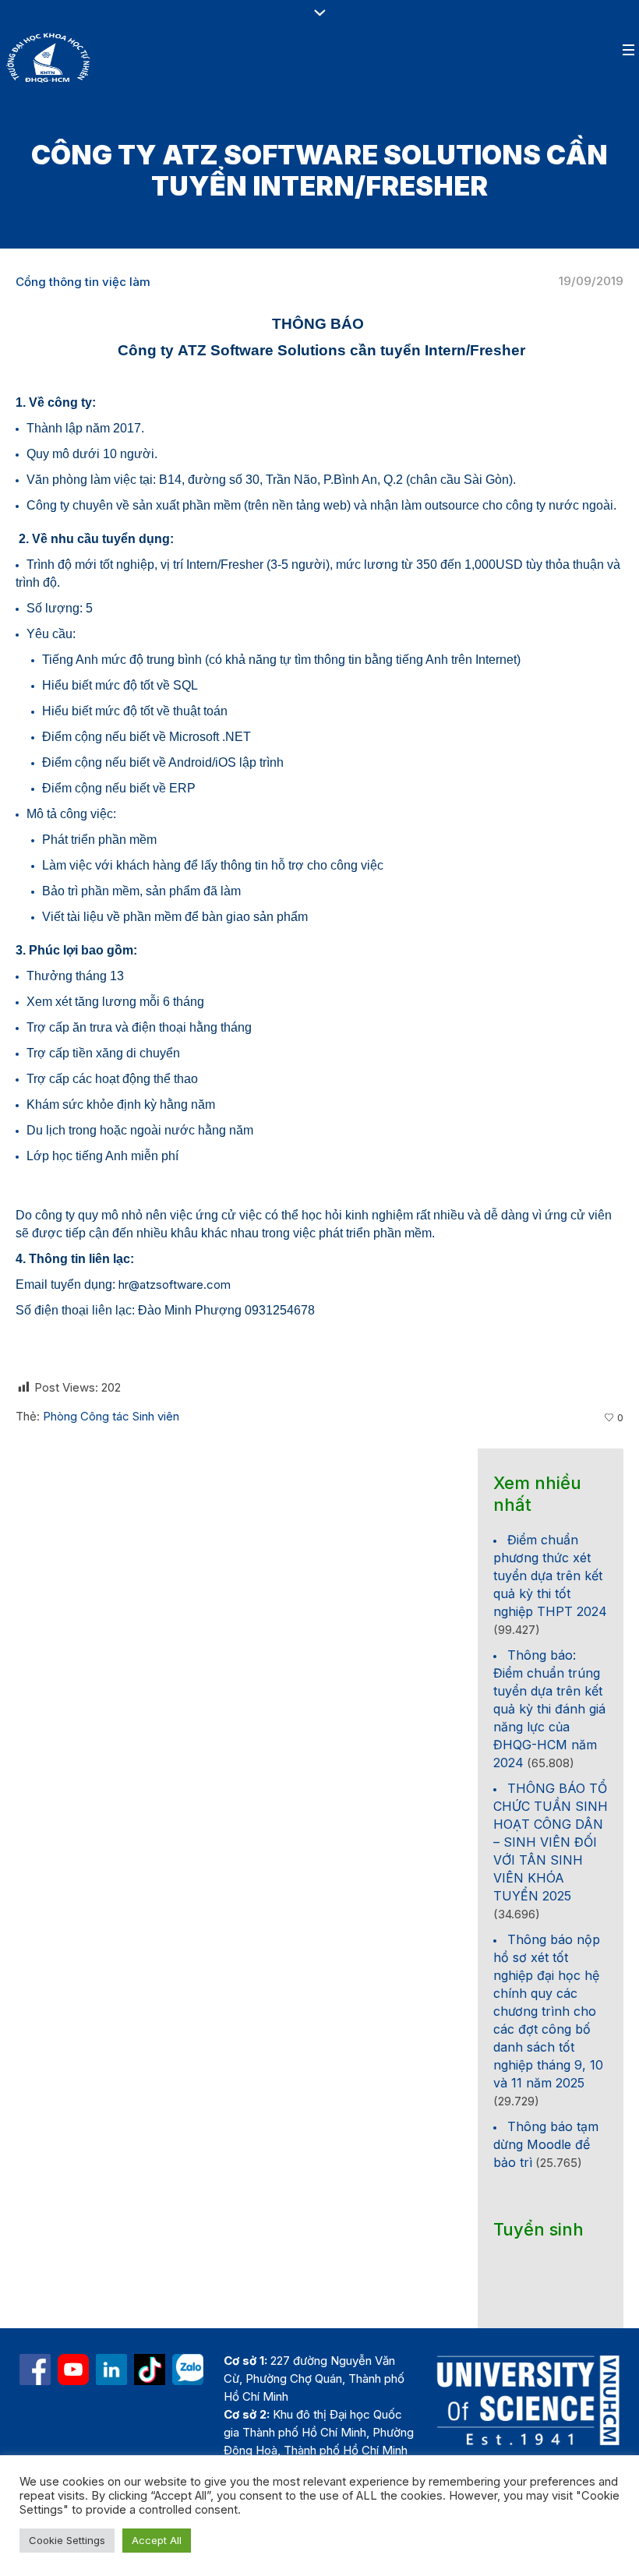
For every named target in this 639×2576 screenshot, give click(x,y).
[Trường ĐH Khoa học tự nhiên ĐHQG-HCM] (35, 2370)
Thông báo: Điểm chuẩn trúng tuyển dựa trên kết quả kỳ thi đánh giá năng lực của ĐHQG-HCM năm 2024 (549, 1709)
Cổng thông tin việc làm (83, 282)
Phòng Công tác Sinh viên (111, 1416)
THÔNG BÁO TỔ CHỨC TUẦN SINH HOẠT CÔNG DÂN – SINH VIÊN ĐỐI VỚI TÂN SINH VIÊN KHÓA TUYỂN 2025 (551, 1842)
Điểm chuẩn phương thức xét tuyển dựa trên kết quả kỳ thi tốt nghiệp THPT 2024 (550, 1576)
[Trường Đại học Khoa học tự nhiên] (111, 2370)
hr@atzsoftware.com (175, 1284)
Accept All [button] (157, 2540)
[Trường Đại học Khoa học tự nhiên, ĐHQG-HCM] (73, 2370)
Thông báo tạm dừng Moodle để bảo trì (546, 2144)
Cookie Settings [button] (67, 2540)
